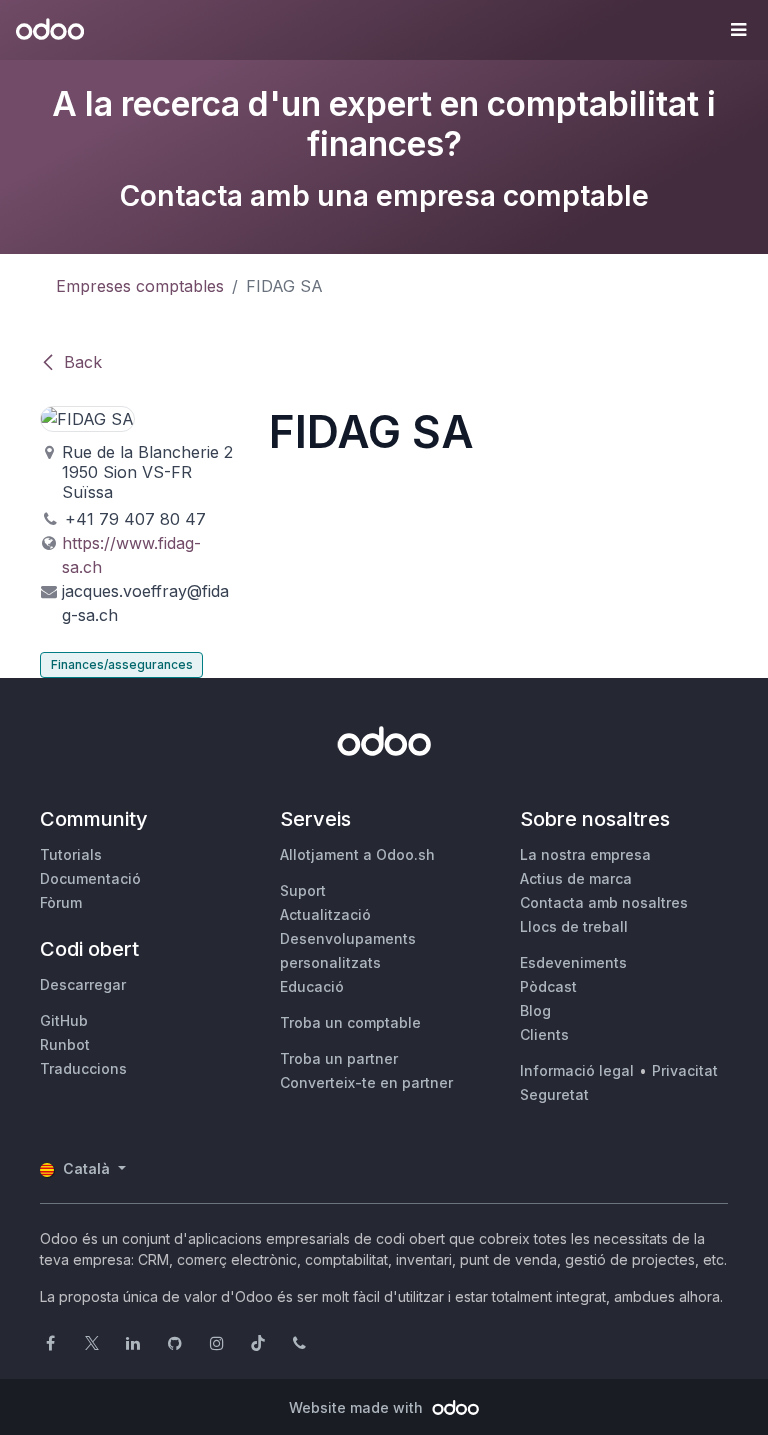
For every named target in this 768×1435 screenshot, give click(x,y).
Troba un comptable (350, 1022)
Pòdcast (548, 986)
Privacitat (685, 1070)
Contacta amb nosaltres (604, 902)
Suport (303, 890)
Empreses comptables (140, 286)
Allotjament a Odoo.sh (357, 854)
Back (83, 362)
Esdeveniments (573, 962)
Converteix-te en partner (366, 1082)
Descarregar (83, 984)
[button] (738, 30)
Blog (535, 1010)
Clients (544, 1034)
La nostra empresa (585, 854)
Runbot (65, 1044)
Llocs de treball (574, 926)
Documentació (90, 878)
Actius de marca (576, 878)
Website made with (358, 1407)
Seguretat (554, 1094)
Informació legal (577, 1070)
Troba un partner (339, 1058)
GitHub (64, 1020)
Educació (312, 986)
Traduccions (83, 1068)
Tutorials (71, 854)
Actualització (325, 914)
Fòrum (61, 902)
